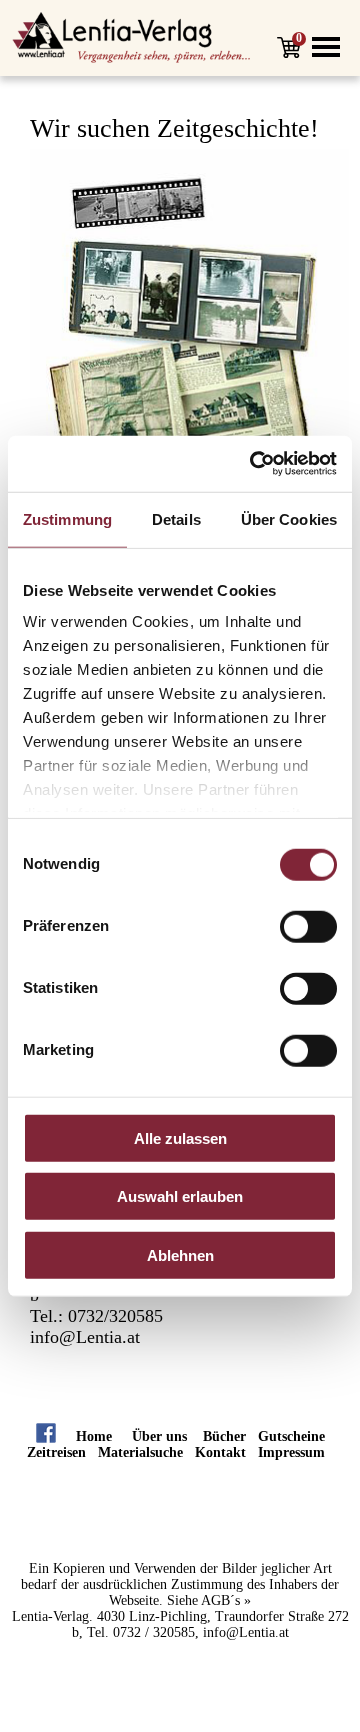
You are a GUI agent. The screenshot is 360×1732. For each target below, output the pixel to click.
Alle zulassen (180, 1137)
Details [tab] (176, 518)
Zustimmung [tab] (67, 518)
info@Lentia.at (85, 1337)
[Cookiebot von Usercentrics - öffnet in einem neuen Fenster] (254, 464)
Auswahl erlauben (180, 1196)
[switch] (308, 926)
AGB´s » (226, 1600)
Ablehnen (180, 1254)
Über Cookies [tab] (289, 518)
